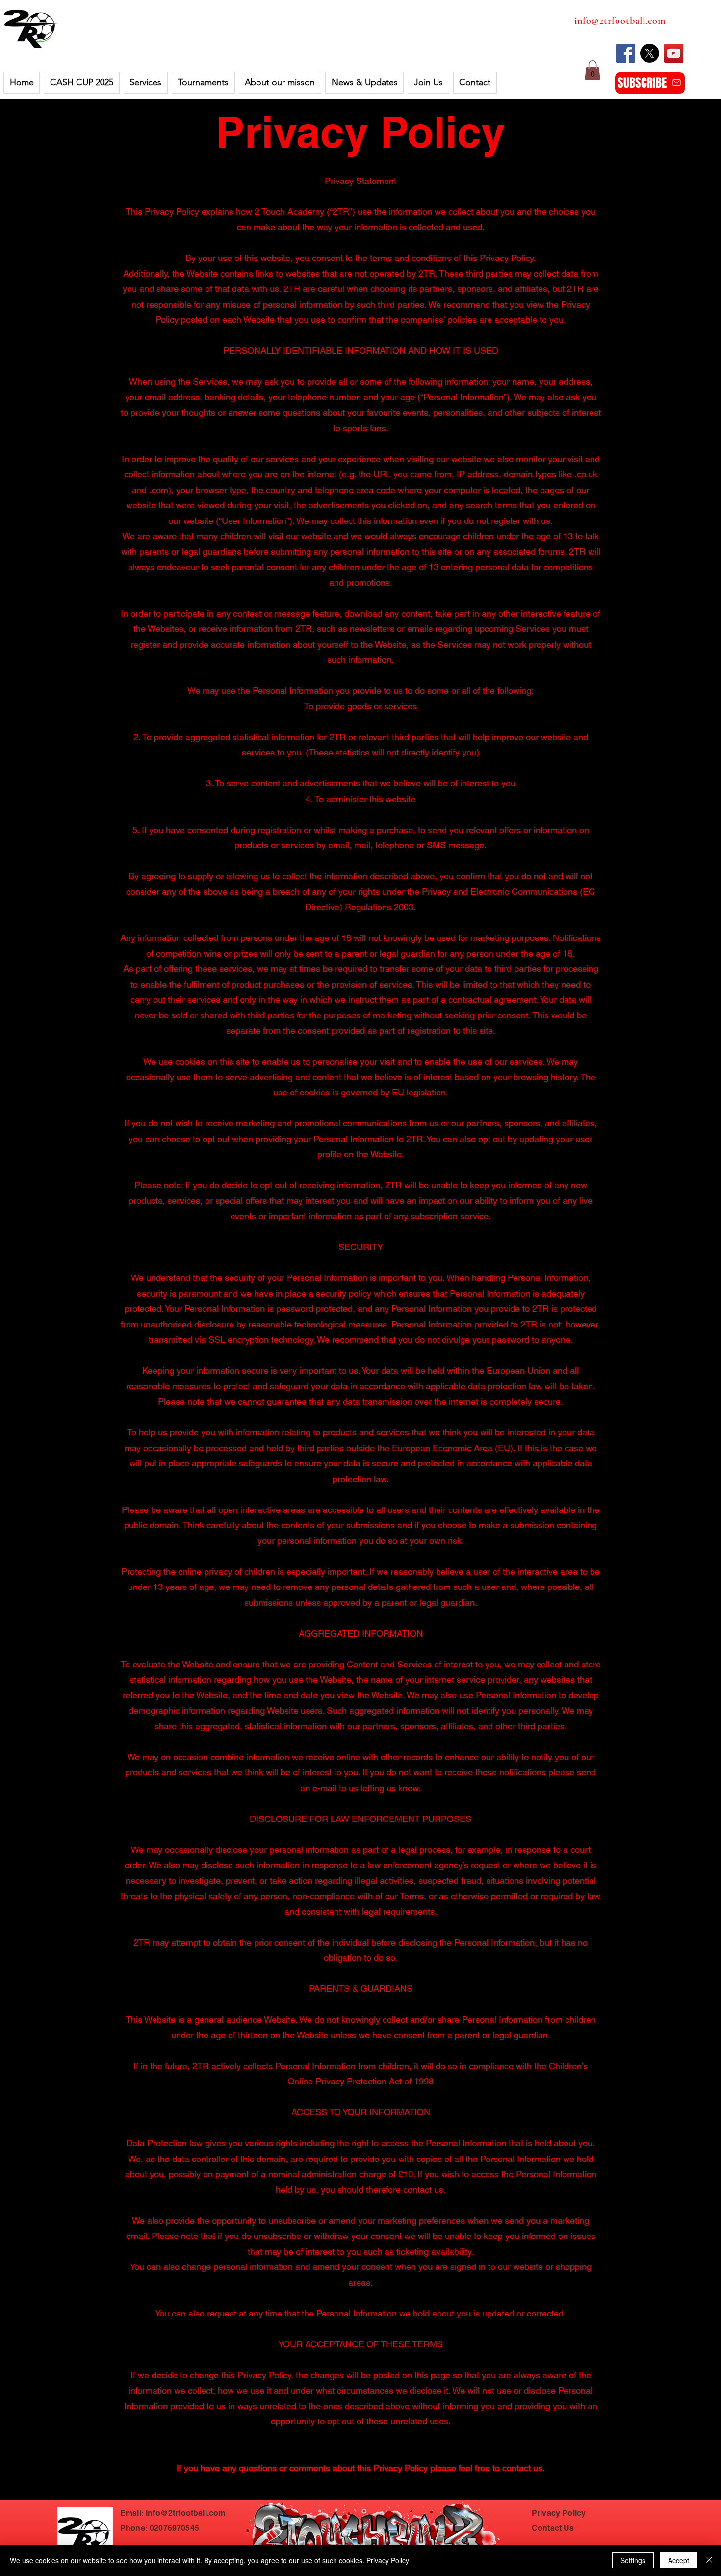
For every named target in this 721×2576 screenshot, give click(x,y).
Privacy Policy (360, 132)
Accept (679, 2560)
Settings (633, 2560)
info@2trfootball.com (620, 21)
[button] (81, 83)
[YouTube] (674, 53)
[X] (650, 53)
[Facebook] (626, 53)
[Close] (709, 2560)
